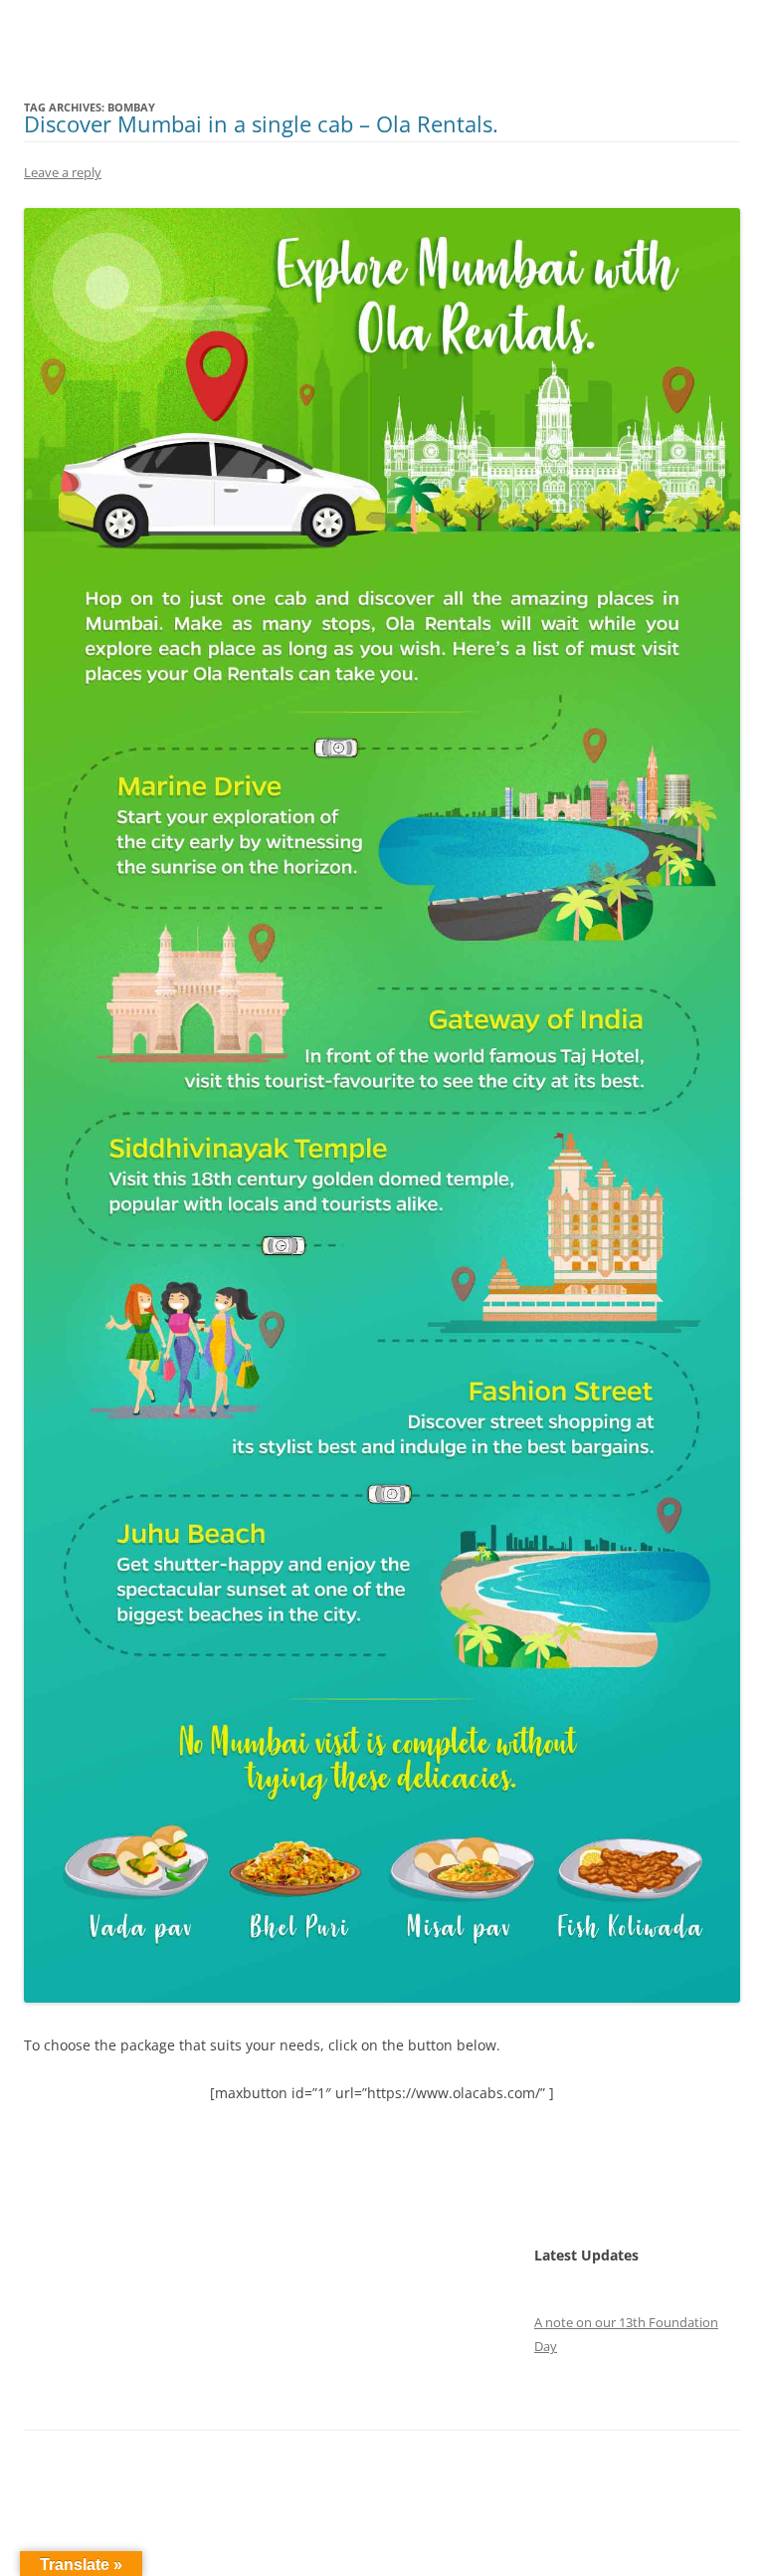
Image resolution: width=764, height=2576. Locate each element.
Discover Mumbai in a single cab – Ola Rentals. (261, 123)
